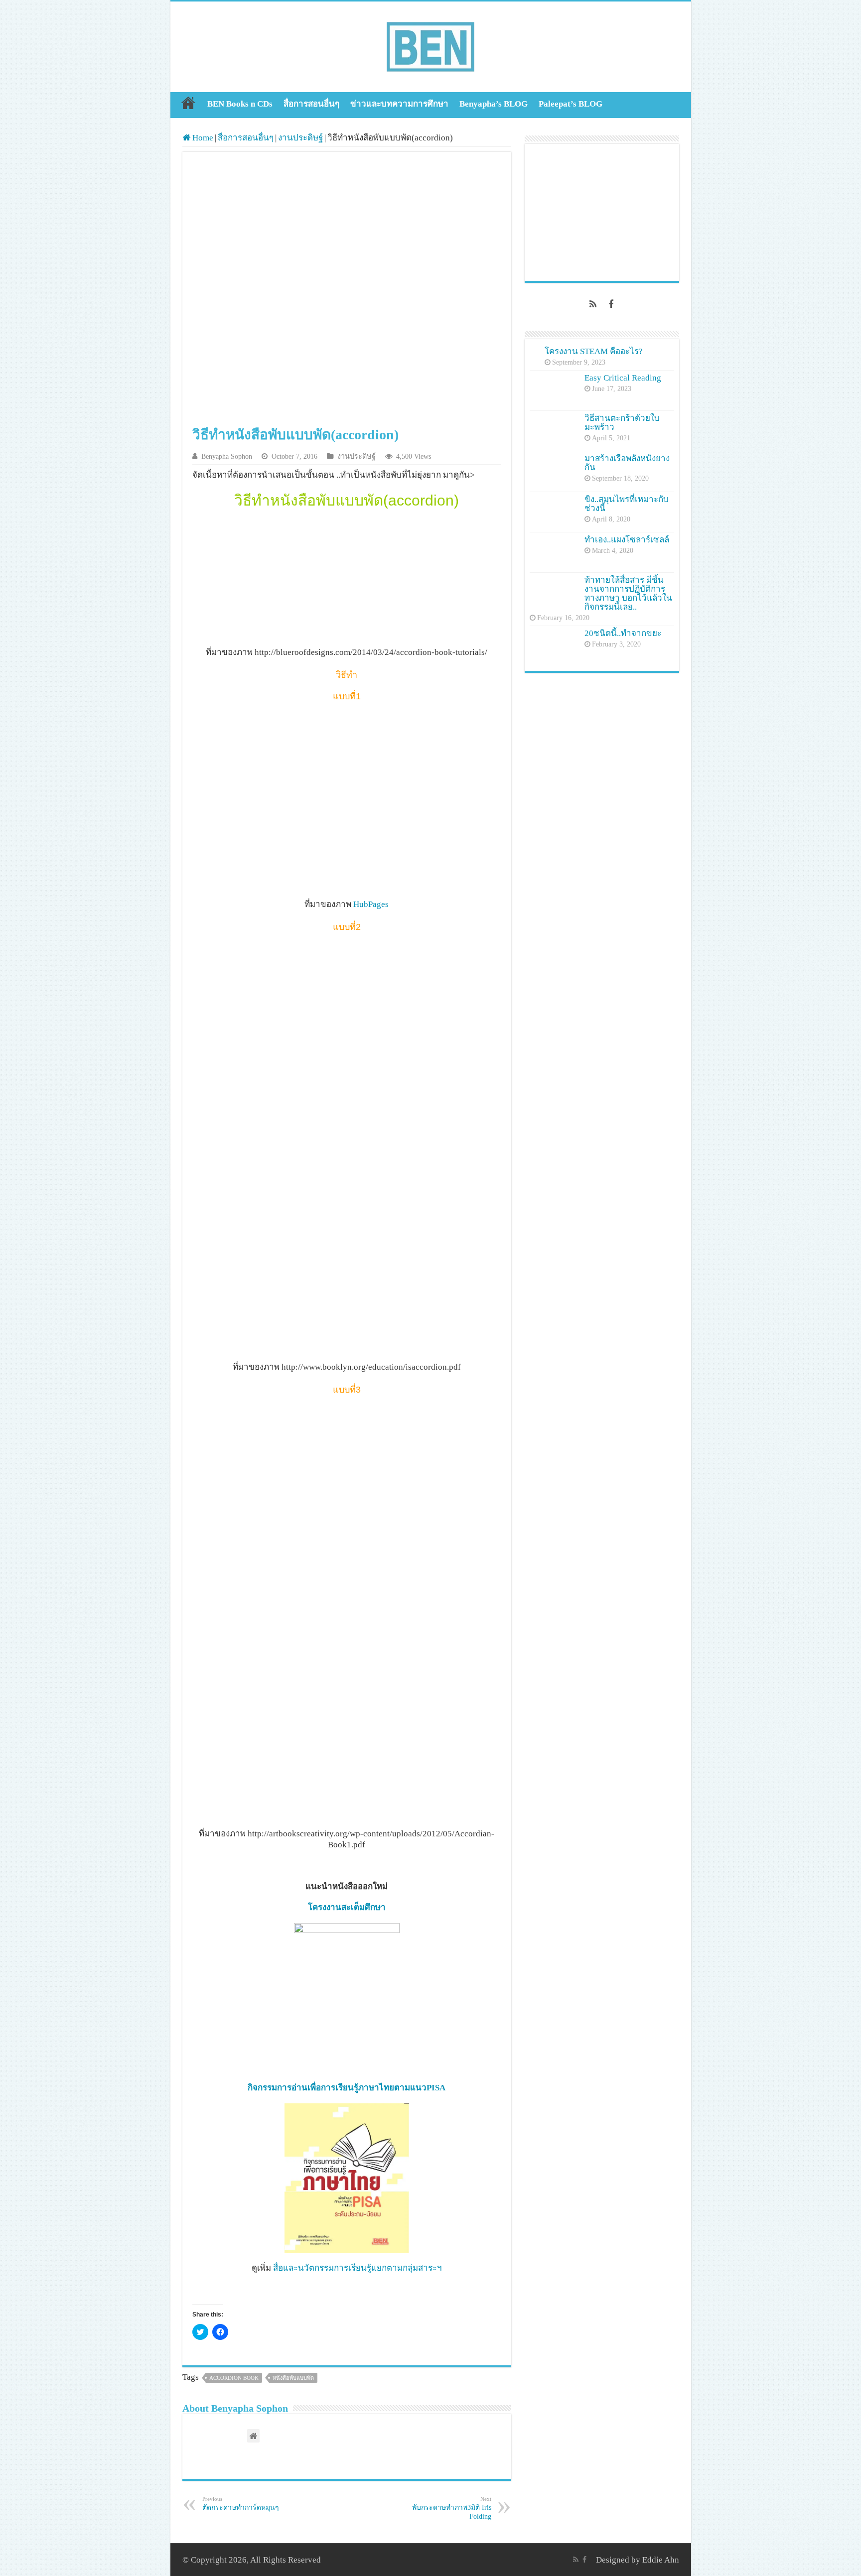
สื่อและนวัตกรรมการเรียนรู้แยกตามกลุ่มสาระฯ (358, 2268)
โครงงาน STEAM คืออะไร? (594, 351)
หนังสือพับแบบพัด (293, 2378)
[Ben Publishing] (430, 45)
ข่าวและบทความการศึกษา (399, 104)
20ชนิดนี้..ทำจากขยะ (623, 633)
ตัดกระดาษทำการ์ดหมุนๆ (241, 2504)
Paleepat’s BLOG (571, 104)
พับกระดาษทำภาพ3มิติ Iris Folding (452, 2508)
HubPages (371, 904)
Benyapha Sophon (227, 456)
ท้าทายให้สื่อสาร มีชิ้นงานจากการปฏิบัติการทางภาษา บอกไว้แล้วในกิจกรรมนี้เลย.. (628, 593)
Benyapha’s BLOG (494, 104)
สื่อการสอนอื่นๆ (311, 104)
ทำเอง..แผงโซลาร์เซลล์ (627, 540)
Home (188, 103)
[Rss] (593, 304)
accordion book (234, 2378)
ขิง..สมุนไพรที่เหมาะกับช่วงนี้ (627, 504)
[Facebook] (611, 304)
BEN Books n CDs (240, 104)
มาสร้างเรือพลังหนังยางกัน (627, 463)
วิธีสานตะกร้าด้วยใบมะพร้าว (622, 423)
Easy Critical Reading (623, 378)
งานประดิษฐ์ (300, 138)
